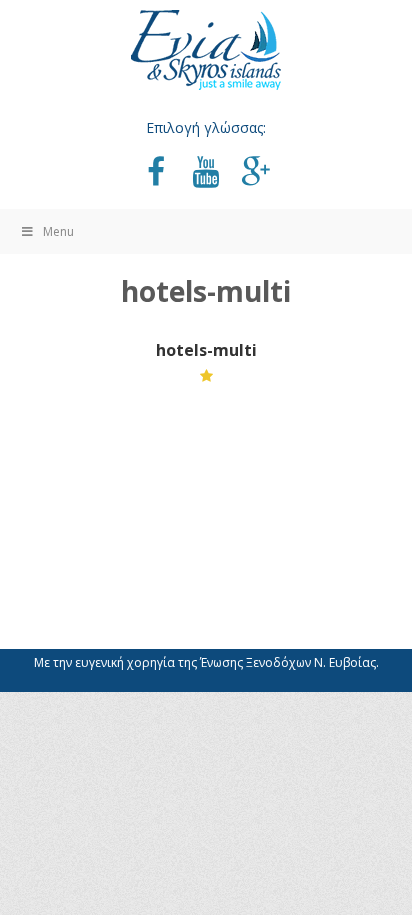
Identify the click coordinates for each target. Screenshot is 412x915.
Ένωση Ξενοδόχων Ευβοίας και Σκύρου (206, 50)
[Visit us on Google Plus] (256, 174)
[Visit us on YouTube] (206, 174)
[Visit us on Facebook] (156, 174)
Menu (58, 231)
